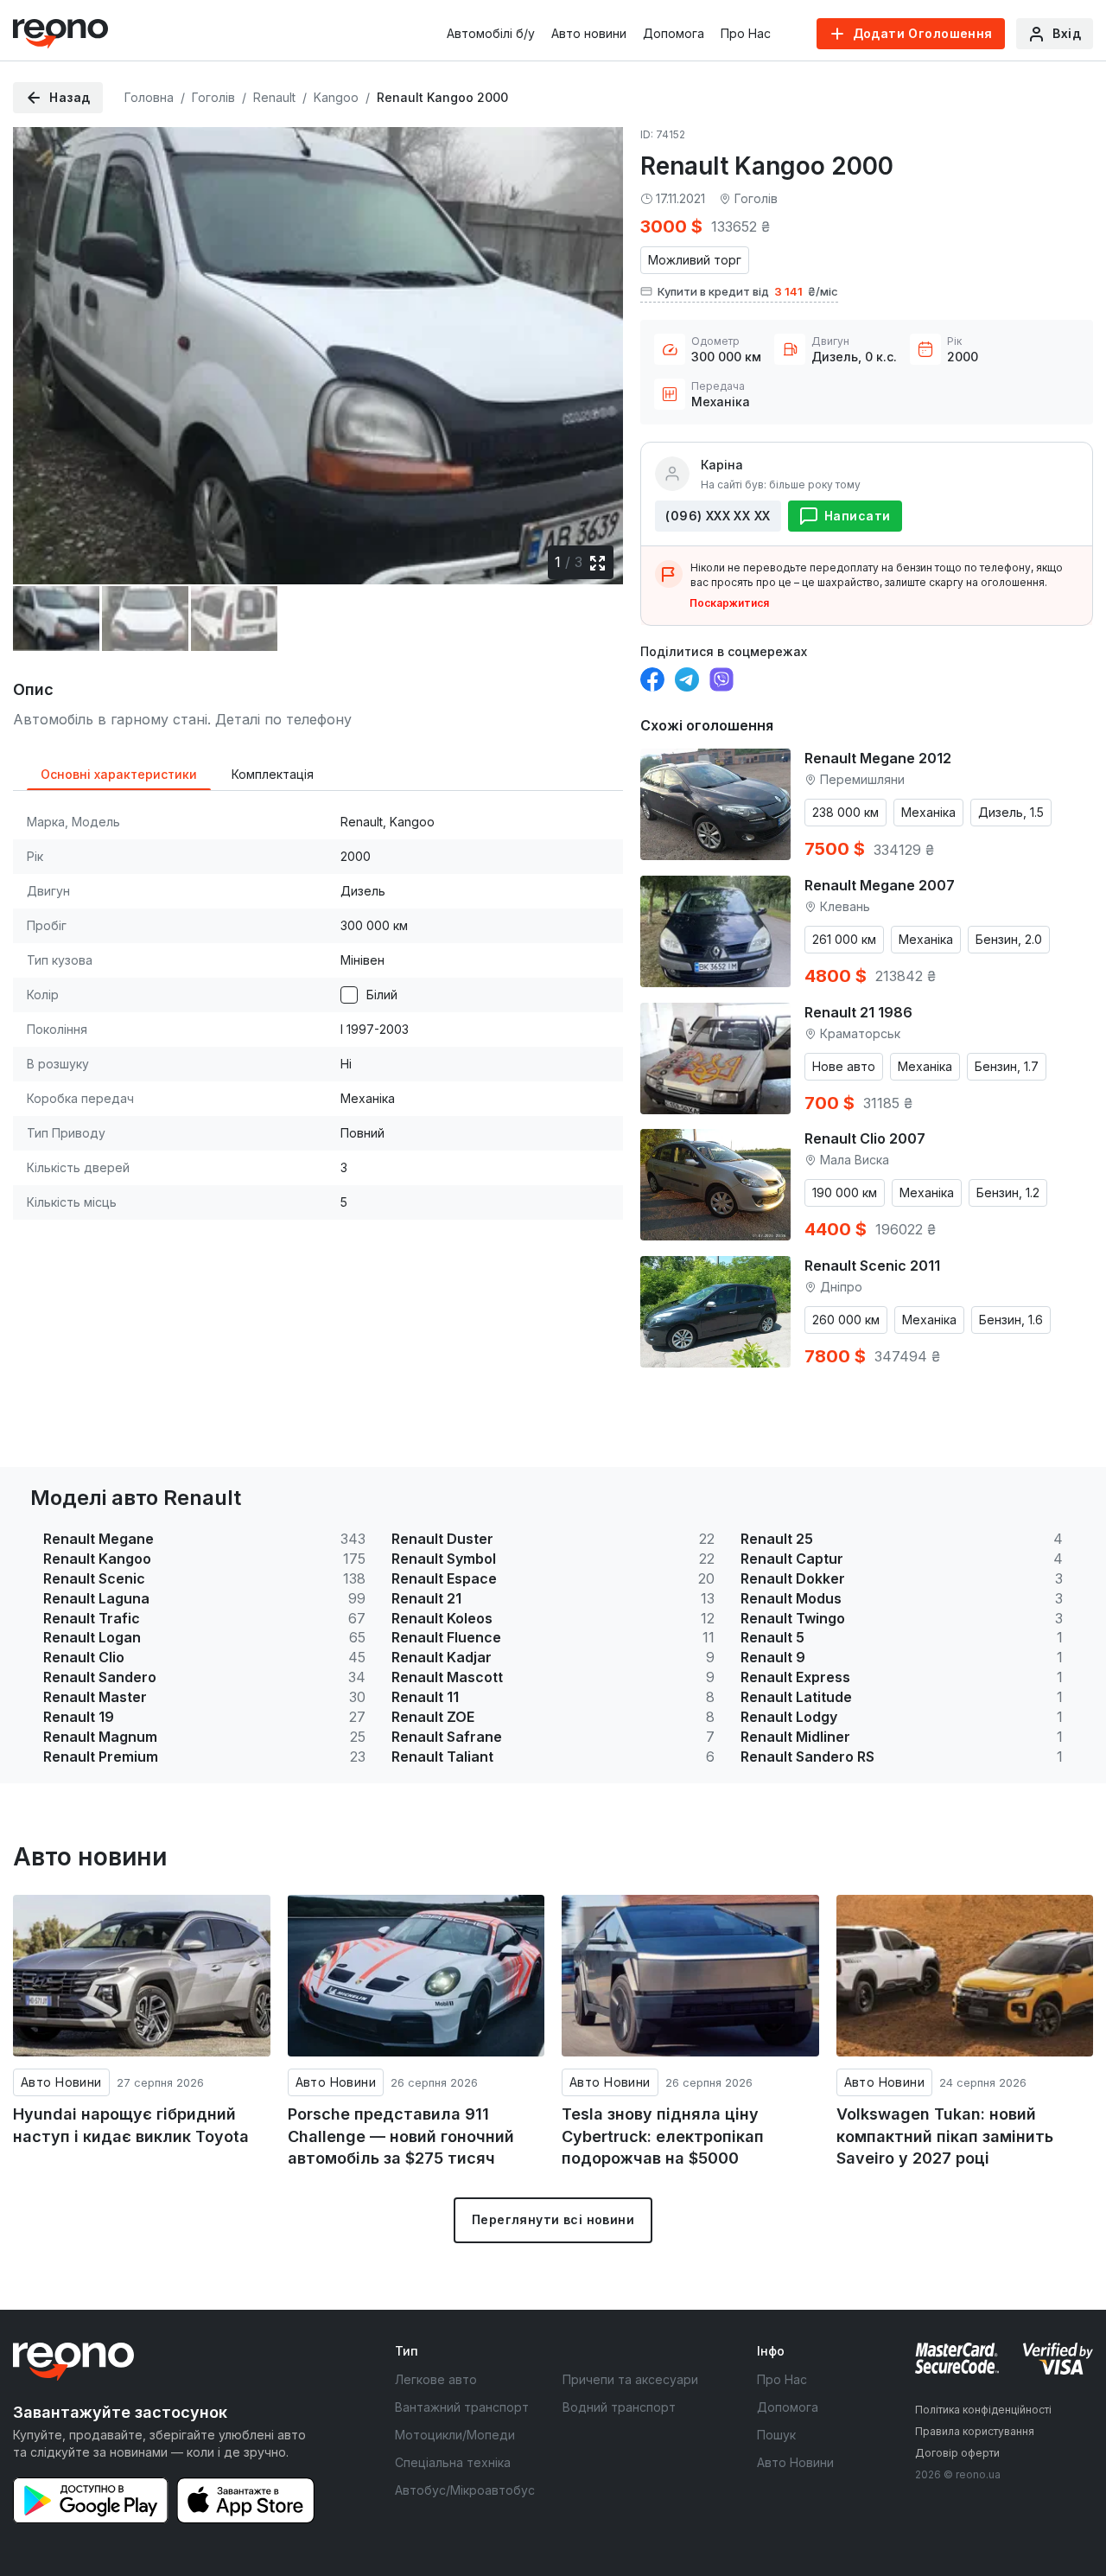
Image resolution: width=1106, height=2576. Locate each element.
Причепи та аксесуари (630, 2379)
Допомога (674, 33)
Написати (857, 516)
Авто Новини (61, 2082)
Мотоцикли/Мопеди (455, 2435)
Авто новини (589, 33)
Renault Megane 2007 (880, 885)
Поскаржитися (729, 603)
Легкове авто (436, 2379)
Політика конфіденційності (983, 2410)
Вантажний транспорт (462, 2407)
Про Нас (746, 33)
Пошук (776, 2435)
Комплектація (273, 774)
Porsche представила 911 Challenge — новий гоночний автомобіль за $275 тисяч (401, 2136)
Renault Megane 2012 (878, 758)
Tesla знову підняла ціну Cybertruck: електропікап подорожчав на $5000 (663, 2136)
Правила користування (975, 2431)
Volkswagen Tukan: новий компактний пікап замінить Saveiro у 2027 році (945, 2136)
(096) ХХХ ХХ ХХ (718, 516)
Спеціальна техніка (453, 2462)
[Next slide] (595, 347)
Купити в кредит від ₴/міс (748, 291)
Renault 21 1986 (858, 1012)
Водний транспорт (619, 2407)
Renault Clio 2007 (865, 1138)
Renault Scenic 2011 (872, 1266)
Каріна (722, 465)
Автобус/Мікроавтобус (465, 2490)
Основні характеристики (119, 774)
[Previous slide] (41, 347)
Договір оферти (957, 2453)
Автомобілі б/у (491, 33)
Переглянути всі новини (553, 2219)
